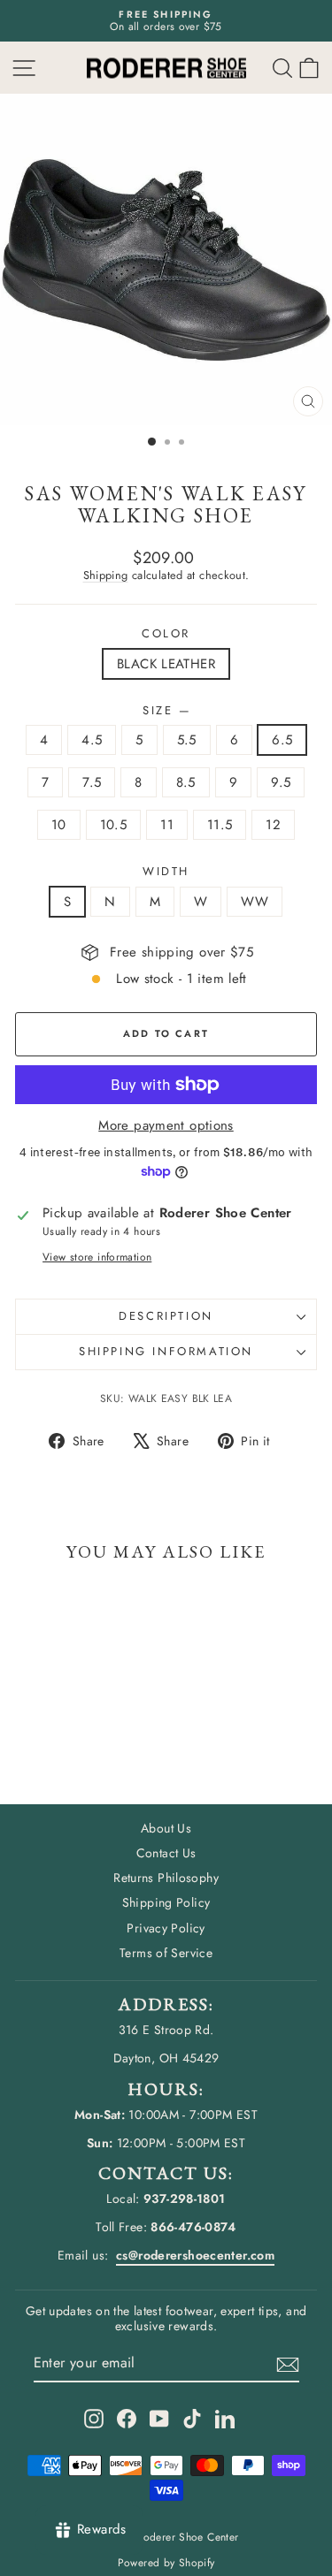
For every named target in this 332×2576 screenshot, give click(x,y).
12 (273, 825)
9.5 (281, 782)
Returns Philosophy (166, 1878)
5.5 (187, 740)
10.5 (114, 825)
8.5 (186, 782)
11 (167, 825)
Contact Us (166, 1853)
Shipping (106, 575)
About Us (166, 1828)
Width (166, 872)
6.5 (282, 740)
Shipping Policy (166, 1902)
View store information (97, 1257)
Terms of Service (166, 1953)
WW (255, 902)
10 (59, 825)
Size (166, 711)
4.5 (92, 740)
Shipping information (166, 1351)
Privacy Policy (166, 1928)
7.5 (92, 782)
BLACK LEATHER (166, 664)
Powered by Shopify (166, 2563)
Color (166, 634)
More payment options (166, 1125)
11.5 (220, 825)
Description (166, 1316)
